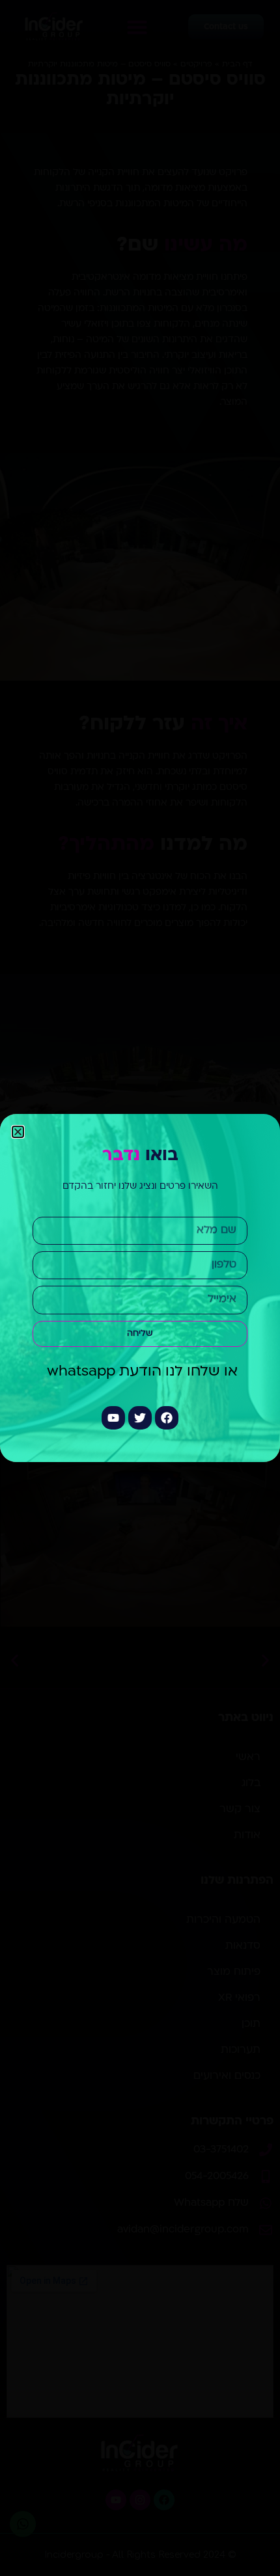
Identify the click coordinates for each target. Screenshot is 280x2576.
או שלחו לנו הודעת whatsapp (140, 1372)
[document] (140, 1288)
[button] (18, 1132)
